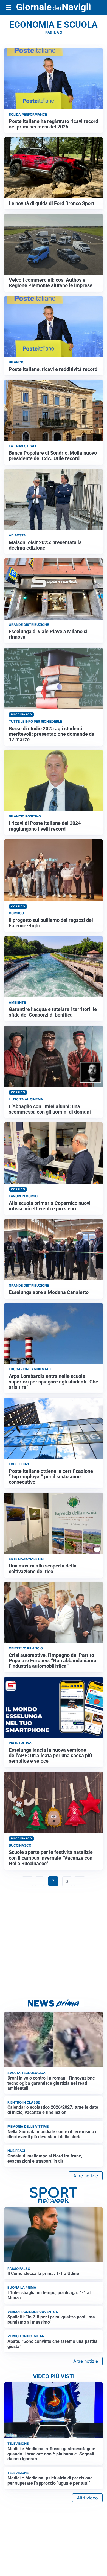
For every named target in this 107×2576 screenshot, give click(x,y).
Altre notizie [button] (86, 2176)
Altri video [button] (87, 2498)
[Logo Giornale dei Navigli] (54, 8)
